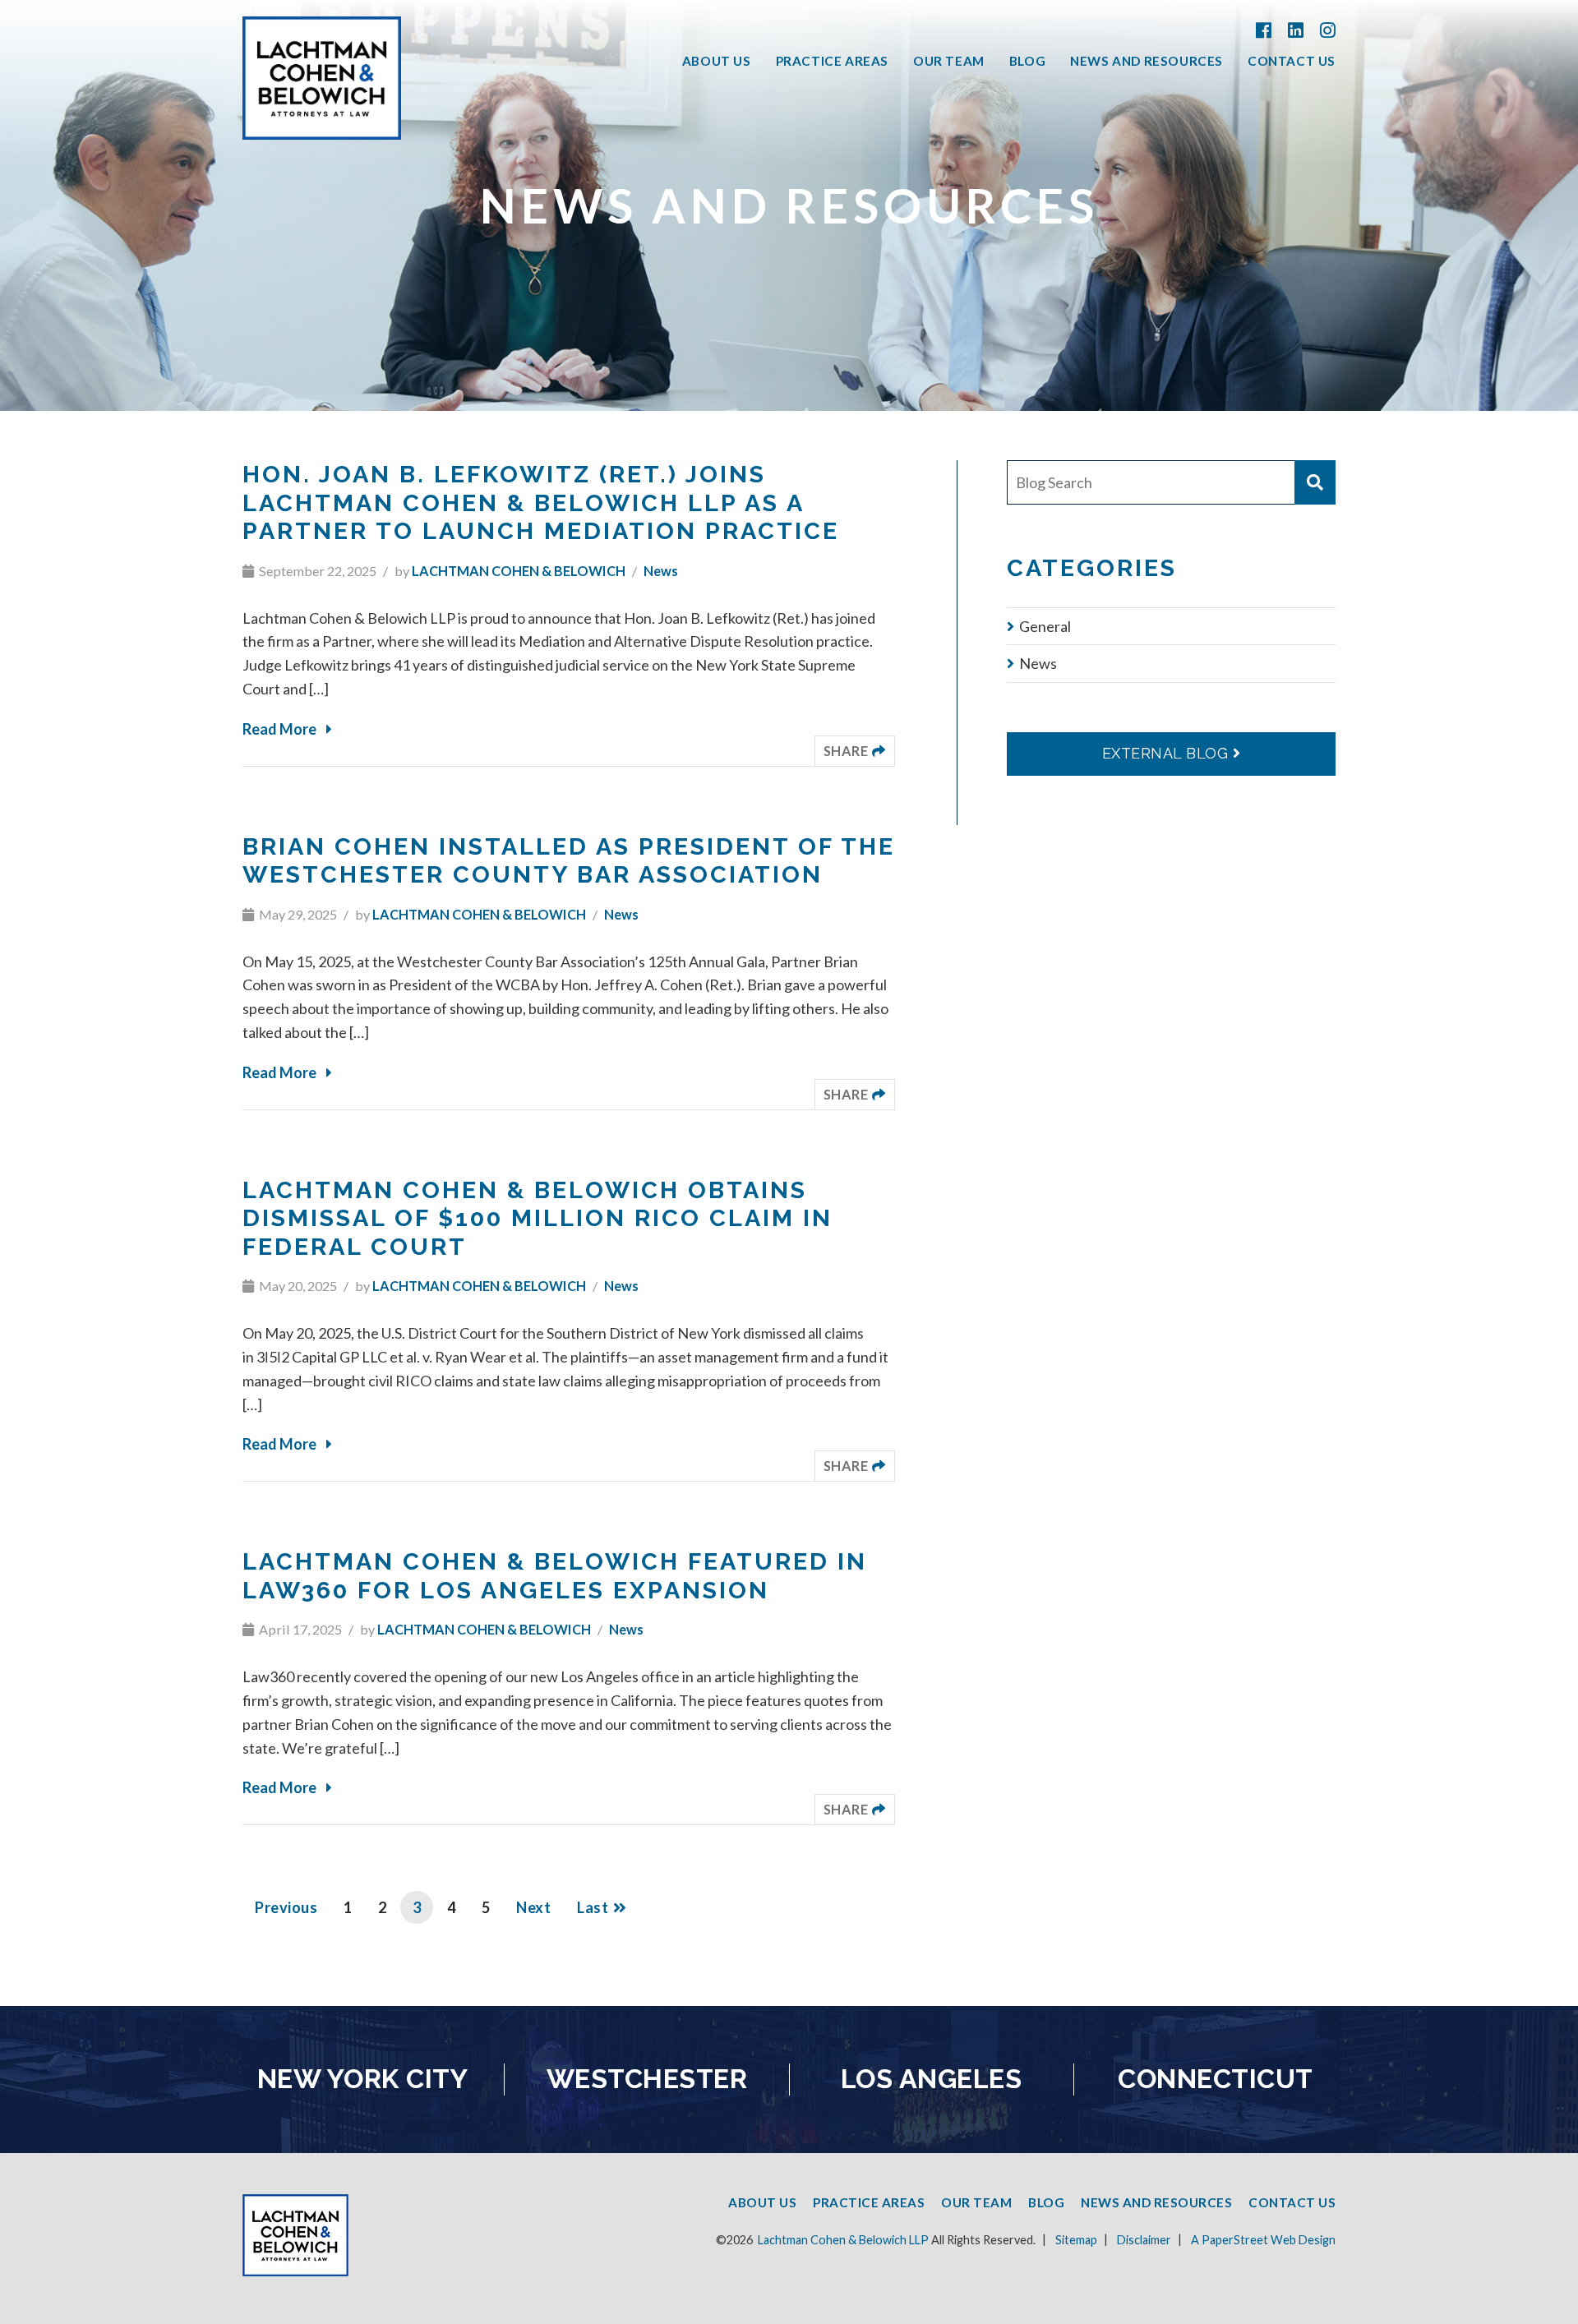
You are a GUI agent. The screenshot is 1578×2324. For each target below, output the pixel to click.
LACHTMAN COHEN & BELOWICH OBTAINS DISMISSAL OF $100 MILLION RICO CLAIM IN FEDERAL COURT (538, 1218)
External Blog (1165, 753)
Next (533, 1907)
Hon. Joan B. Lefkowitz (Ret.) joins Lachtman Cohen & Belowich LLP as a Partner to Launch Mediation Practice (541, 503)
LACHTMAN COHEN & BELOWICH (519, 571)
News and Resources (1147, 62)
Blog (1027, 62)
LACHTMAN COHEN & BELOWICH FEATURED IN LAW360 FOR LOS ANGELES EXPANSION (555, 1576)
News (661, 571)
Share (859, 750)
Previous (286, 1907)
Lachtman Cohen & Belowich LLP (843, 2240)
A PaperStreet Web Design (1263, 2240)
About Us (717, 62)
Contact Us (1292, 62)
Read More (279, 729)
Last (593, 1907)
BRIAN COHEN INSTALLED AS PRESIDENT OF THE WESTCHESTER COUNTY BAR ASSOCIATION (569, 861)
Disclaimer (1144, 2240)
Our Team (949, 62)
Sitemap (1076, 2240)
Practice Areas (832, 62)
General (1045, 626)
